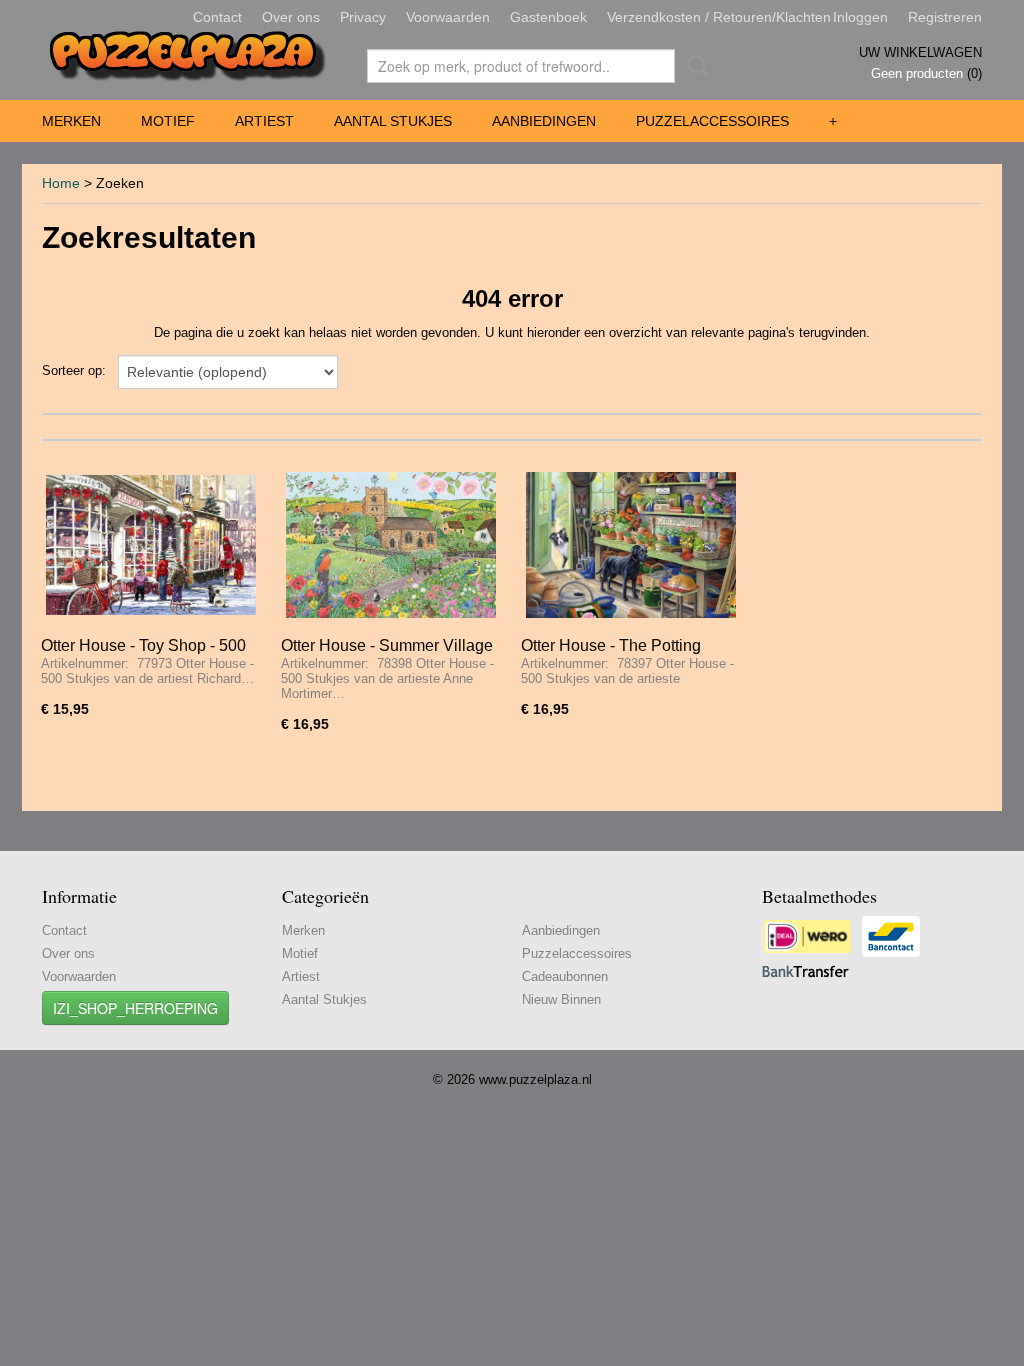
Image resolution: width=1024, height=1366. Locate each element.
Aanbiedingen (544, 121)
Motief (168, 121)
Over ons (291, 17)
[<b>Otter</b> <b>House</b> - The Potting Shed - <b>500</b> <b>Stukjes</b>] (631, 545)
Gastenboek (548, 17)
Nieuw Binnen (561, 999)
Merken (71, 121)
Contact (217, 17)
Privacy (363, 17)
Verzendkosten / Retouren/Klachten (719, 17)
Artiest (264, 121)
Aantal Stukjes (393, 121)
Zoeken (694, 66)
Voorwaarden (448, 17)
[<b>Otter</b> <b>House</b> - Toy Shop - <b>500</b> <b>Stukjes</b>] (151, 545)
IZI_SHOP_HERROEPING (135, 1008)
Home (61, 183)
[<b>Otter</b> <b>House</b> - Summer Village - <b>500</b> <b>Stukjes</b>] (391, 545)
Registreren (945, 17)
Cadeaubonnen (565, 976)
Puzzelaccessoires (712, 121)
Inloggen (860, 17)
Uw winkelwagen (920, 52)
